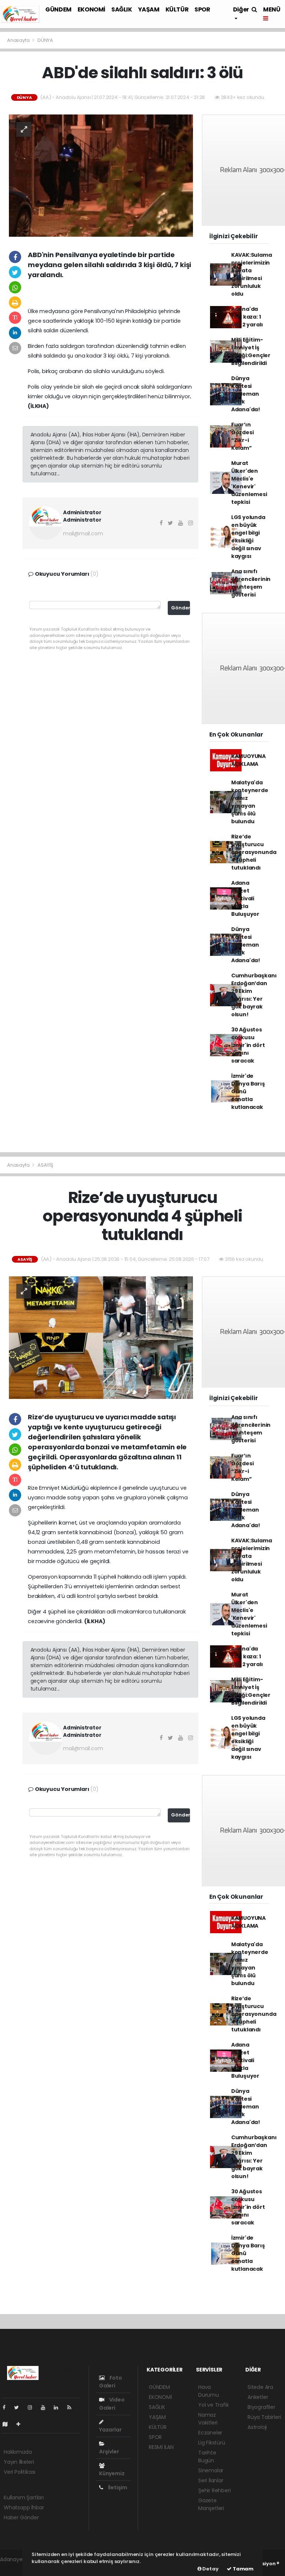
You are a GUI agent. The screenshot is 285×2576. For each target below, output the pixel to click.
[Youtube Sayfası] (46, 2407)
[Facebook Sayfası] (7, 2407)
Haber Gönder (21, 2517)
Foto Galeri (111, 2382)
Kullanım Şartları (24, 2497)
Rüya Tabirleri (264, 2417)
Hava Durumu (209, 2391)
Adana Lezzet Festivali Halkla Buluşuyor (245, 898)
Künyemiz (112, 2473)
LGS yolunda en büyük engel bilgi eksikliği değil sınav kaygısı (248, 537)
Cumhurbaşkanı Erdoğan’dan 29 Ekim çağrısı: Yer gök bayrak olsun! (254, 995)
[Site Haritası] (8, 2424)
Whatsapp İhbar (24, 2507)
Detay (210, 2569)
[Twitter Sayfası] (19, 2407)
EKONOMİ (91, 9)
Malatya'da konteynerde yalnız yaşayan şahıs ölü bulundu (250, 802)
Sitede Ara (260, 2387)
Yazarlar (110, 2430)
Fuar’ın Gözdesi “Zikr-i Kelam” (243, 436)
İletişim (117, 2487)
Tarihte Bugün (207, 2457)
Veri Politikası (19, 2472)
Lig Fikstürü (212, 2443)
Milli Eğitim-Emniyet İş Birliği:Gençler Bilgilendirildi (251, 351)
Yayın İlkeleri (19, 2462)
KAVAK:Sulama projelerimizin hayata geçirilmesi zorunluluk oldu (252, 274)
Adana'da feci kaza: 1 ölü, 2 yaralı (247, 317)
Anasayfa (19, 40)
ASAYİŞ (45, 1165)
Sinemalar (211, 2470)
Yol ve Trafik (214, 2405)
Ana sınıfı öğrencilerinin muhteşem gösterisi (251, 583)
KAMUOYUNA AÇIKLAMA (248, 760)
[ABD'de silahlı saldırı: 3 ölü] (101, 175)
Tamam (243, 2569)
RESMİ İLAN (161, 2447)
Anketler (258, 2397)
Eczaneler (210, 2433)
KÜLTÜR (177, 9)
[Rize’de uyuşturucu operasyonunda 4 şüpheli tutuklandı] (101, 1337)
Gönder (181, 608)
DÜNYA (45, 40)
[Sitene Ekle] (21, 2424)
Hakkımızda (18, 2452)
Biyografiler (261, 2407)
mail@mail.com (83, 534)
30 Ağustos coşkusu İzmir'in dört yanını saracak (248, 1045)
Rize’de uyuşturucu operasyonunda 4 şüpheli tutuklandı (254, 852)
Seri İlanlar (211, 2480)
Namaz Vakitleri (208, 2419)
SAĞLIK (122, 9)
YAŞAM (149, 9)
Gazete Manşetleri (211, 2504)
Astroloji (257, 2427)
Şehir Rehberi (214, 2490)
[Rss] (72, 2407)
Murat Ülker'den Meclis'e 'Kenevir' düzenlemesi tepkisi (249, 483)
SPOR (202, 9)
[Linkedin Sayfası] (59, 2407)
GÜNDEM (58, 9)
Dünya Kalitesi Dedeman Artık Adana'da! (246, 394)
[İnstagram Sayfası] (33, 2407)
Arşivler (109, 2452)
